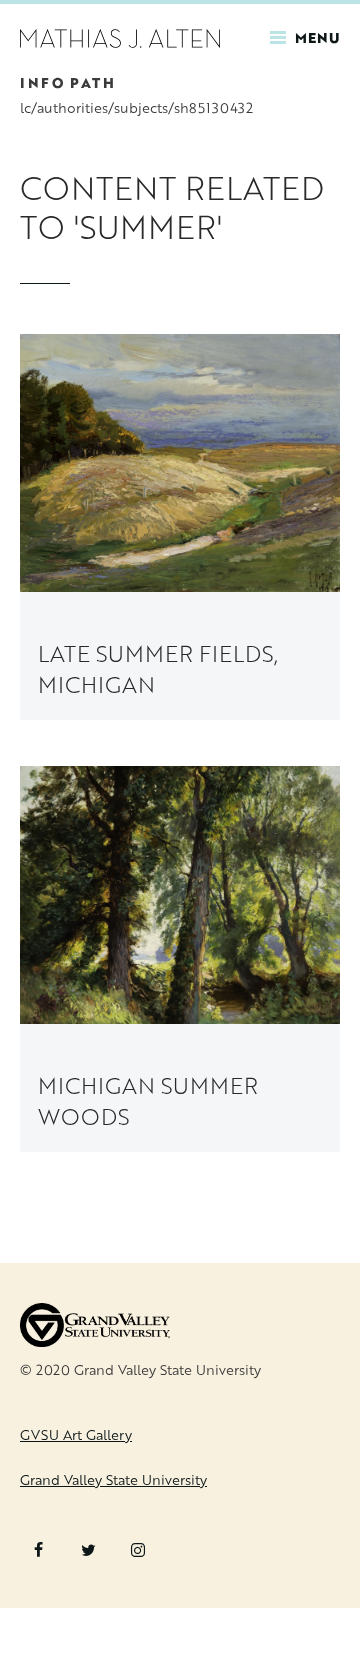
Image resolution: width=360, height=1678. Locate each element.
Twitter (88, 1550)
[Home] (120, 36)
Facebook (38, 1550)
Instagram (138, 1550)
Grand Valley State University (113, 1479)
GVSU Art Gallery (76, 1434)
